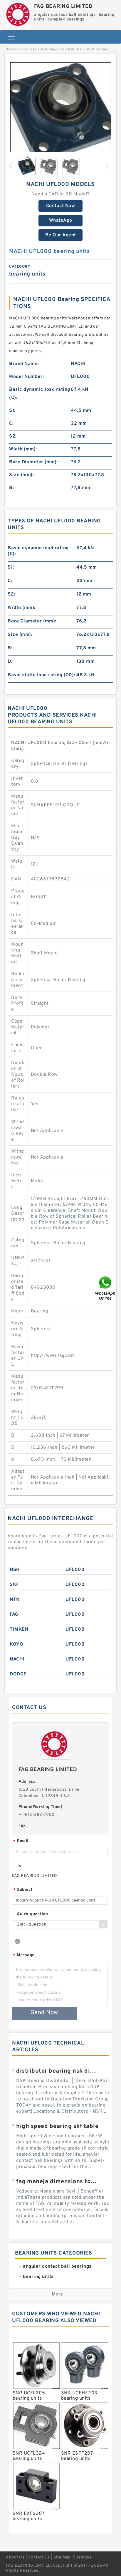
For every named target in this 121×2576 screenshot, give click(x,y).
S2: (13, 436)
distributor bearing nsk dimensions (57, 2071)
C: (11, 424)
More (57, 2294)
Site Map (62, 2557)
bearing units (53, 49)
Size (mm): (21, 475)
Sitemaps (82, 2557)
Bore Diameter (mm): (33, 462)
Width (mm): (23, 449)
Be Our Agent (61, 235)
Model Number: (27, 377)
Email (21, 1841)
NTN (15, 1600)
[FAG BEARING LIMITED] (19, 14)
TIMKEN (19, 1629)
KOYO (16, 1644)
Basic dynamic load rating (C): (40, 394)
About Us (15, 2557)
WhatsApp (61, 221)
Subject (23, 1890)
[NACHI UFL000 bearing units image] (60, 112)
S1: (12, 411)
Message (24, 1955)
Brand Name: (24, 364)
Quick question (32, 1914)
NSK (15, 1570)
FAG (14, 1615)
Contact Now (61, 206)
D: (10, 662)
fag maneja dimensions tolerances (57, 2182)
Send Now (44, 2013)
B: (11, 488)
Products (28, 49)
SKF (14, 1585)
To (19, 1866)
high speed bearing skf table (57, 2126)
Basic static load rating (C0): (41, 675)
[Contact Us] (106, 1288)
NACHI (17, 1659)
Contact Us (39, 2557)
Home (10, 49)
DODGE (18, 1674)
